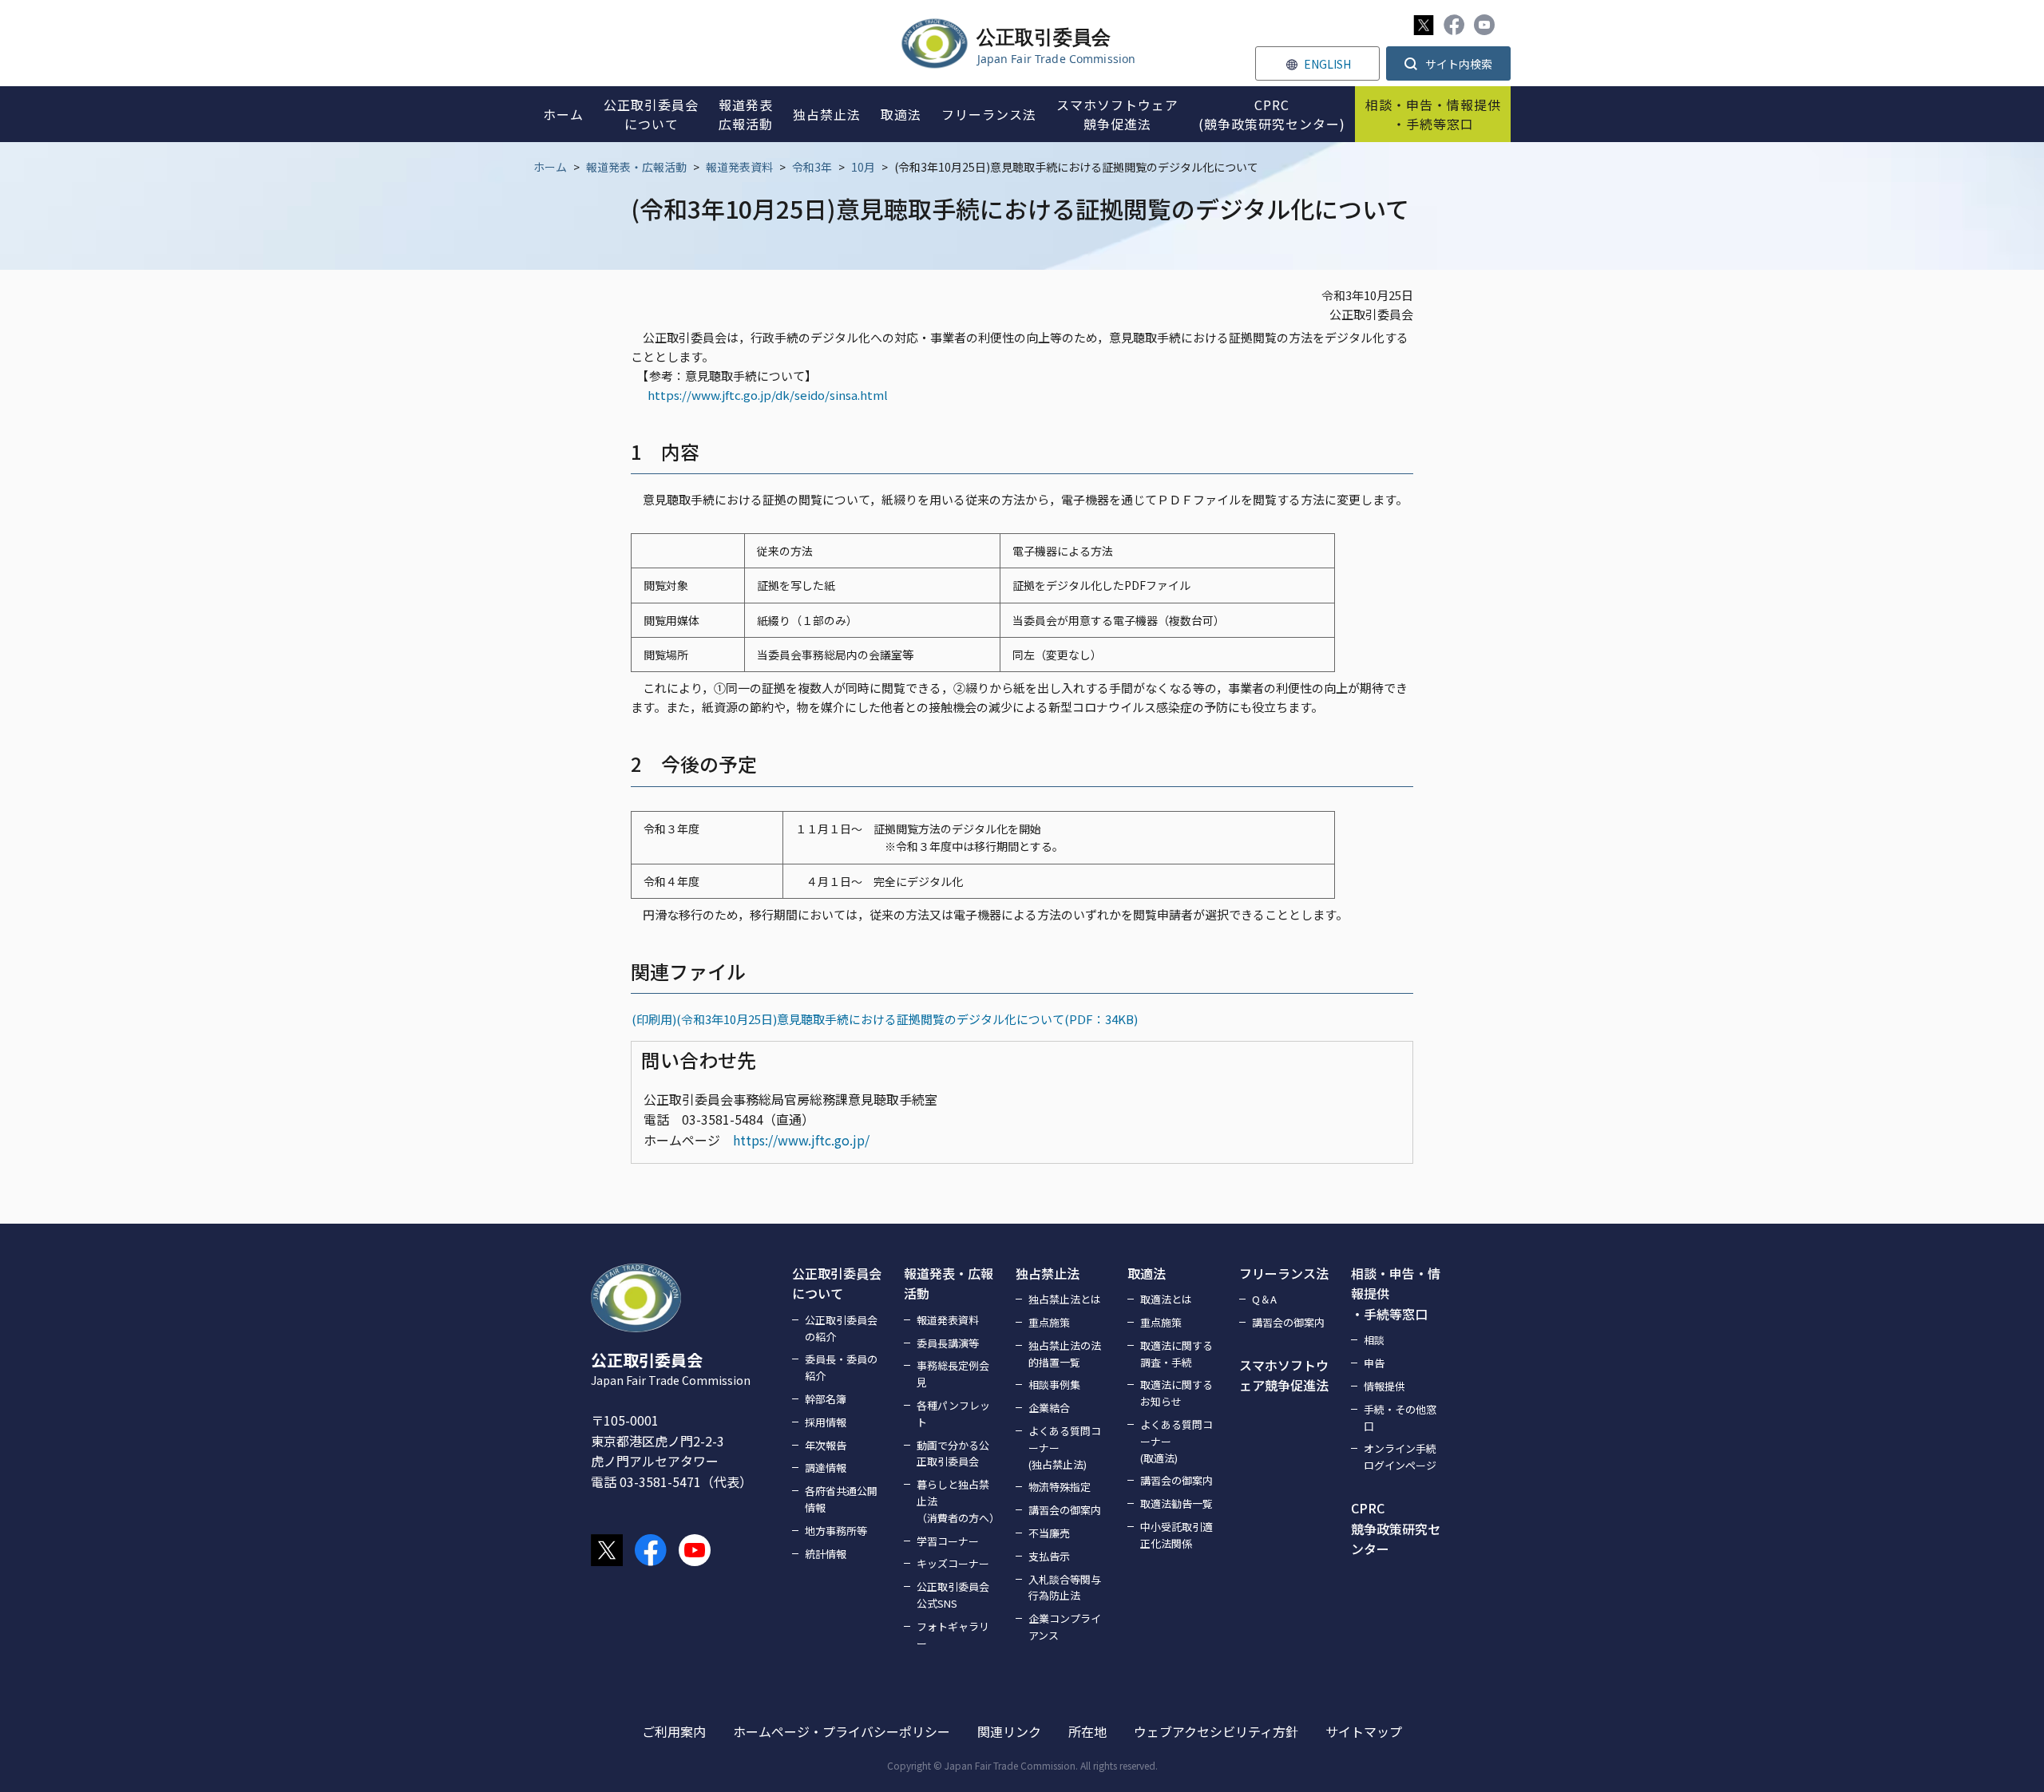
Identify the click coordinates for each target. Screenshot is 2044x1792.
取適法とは (1166, 1299)
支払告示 (1049, 1556)
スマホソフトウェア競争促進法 (1284, 1375)
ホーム (550, 167)
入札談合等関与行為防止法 (1065, 1588)
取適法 (1147, 1273)
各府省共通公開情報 (841, 1499)
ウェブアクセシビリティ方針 (1216, 1731)
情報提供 (1384, 1386)
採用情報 (826, 1422)
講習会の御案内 (1065, 1510)
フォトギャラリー (953, 1635)
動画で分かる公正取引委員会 (953, 1454)
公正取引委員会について (837, 1284)
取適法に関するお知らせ (1176, 1393)
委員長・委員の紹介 (841, 1367)
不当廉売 (1049, 1533)
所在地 (1087, 1731)
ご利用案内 (674, 1731)
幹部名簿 (826, 1399)
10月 (863, 167)
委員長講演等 (948, 1343)
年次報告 (826, 1445)
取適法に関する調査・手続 (1176, 1354)
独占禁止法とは (1065, 1299)
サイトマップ (1364, 1731)
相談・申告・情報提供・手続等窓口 (1396, 1294)
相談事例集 (1054, 1385)
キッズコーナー (953, 1563)
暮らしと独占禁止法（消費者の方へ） (957, 1501)
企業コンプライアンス (1065, 1627)
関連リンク (1009, 1731)
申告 (1374, 1363)
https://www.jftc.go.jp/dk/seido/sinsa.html (768, 395)
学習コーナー (948, 1541)
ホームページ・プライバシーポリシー (842, 1731)
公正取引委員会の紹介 (841, 1328)
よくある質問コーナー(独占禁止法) (1065, 1448)
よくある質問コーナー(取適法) (1176, 1441)
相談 (1374, 1340)
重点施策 (1049, 1322)
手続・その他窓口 (1400, 1418)
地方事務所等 (836, 1531)
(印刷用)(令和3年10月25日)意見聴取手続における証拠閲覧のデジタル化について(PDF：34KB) (885, 1019)
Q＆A (1264, 1299)
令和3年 (812, 167)
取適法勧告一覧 (1176, 1503)
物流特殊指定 (1060, 1487)
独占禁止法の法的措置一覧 (1065, 1354)
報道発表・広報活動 (636, 167)
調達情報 (826, 1468)
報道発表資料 (739, 167)
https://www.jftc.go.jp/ (801, 1140)
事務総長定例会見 (953, 1374)
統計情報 (826, 1554)
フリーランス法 (1284, 1273)
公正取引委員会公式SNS (953, 1595)
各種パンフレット (953, 1414)
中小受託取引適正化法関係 (1176, 1535)
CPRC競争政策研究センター (1396, 1528)
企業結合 (1049, 1408)
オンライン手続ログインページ (1400, 1457)
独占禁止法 (1048, 1273)
